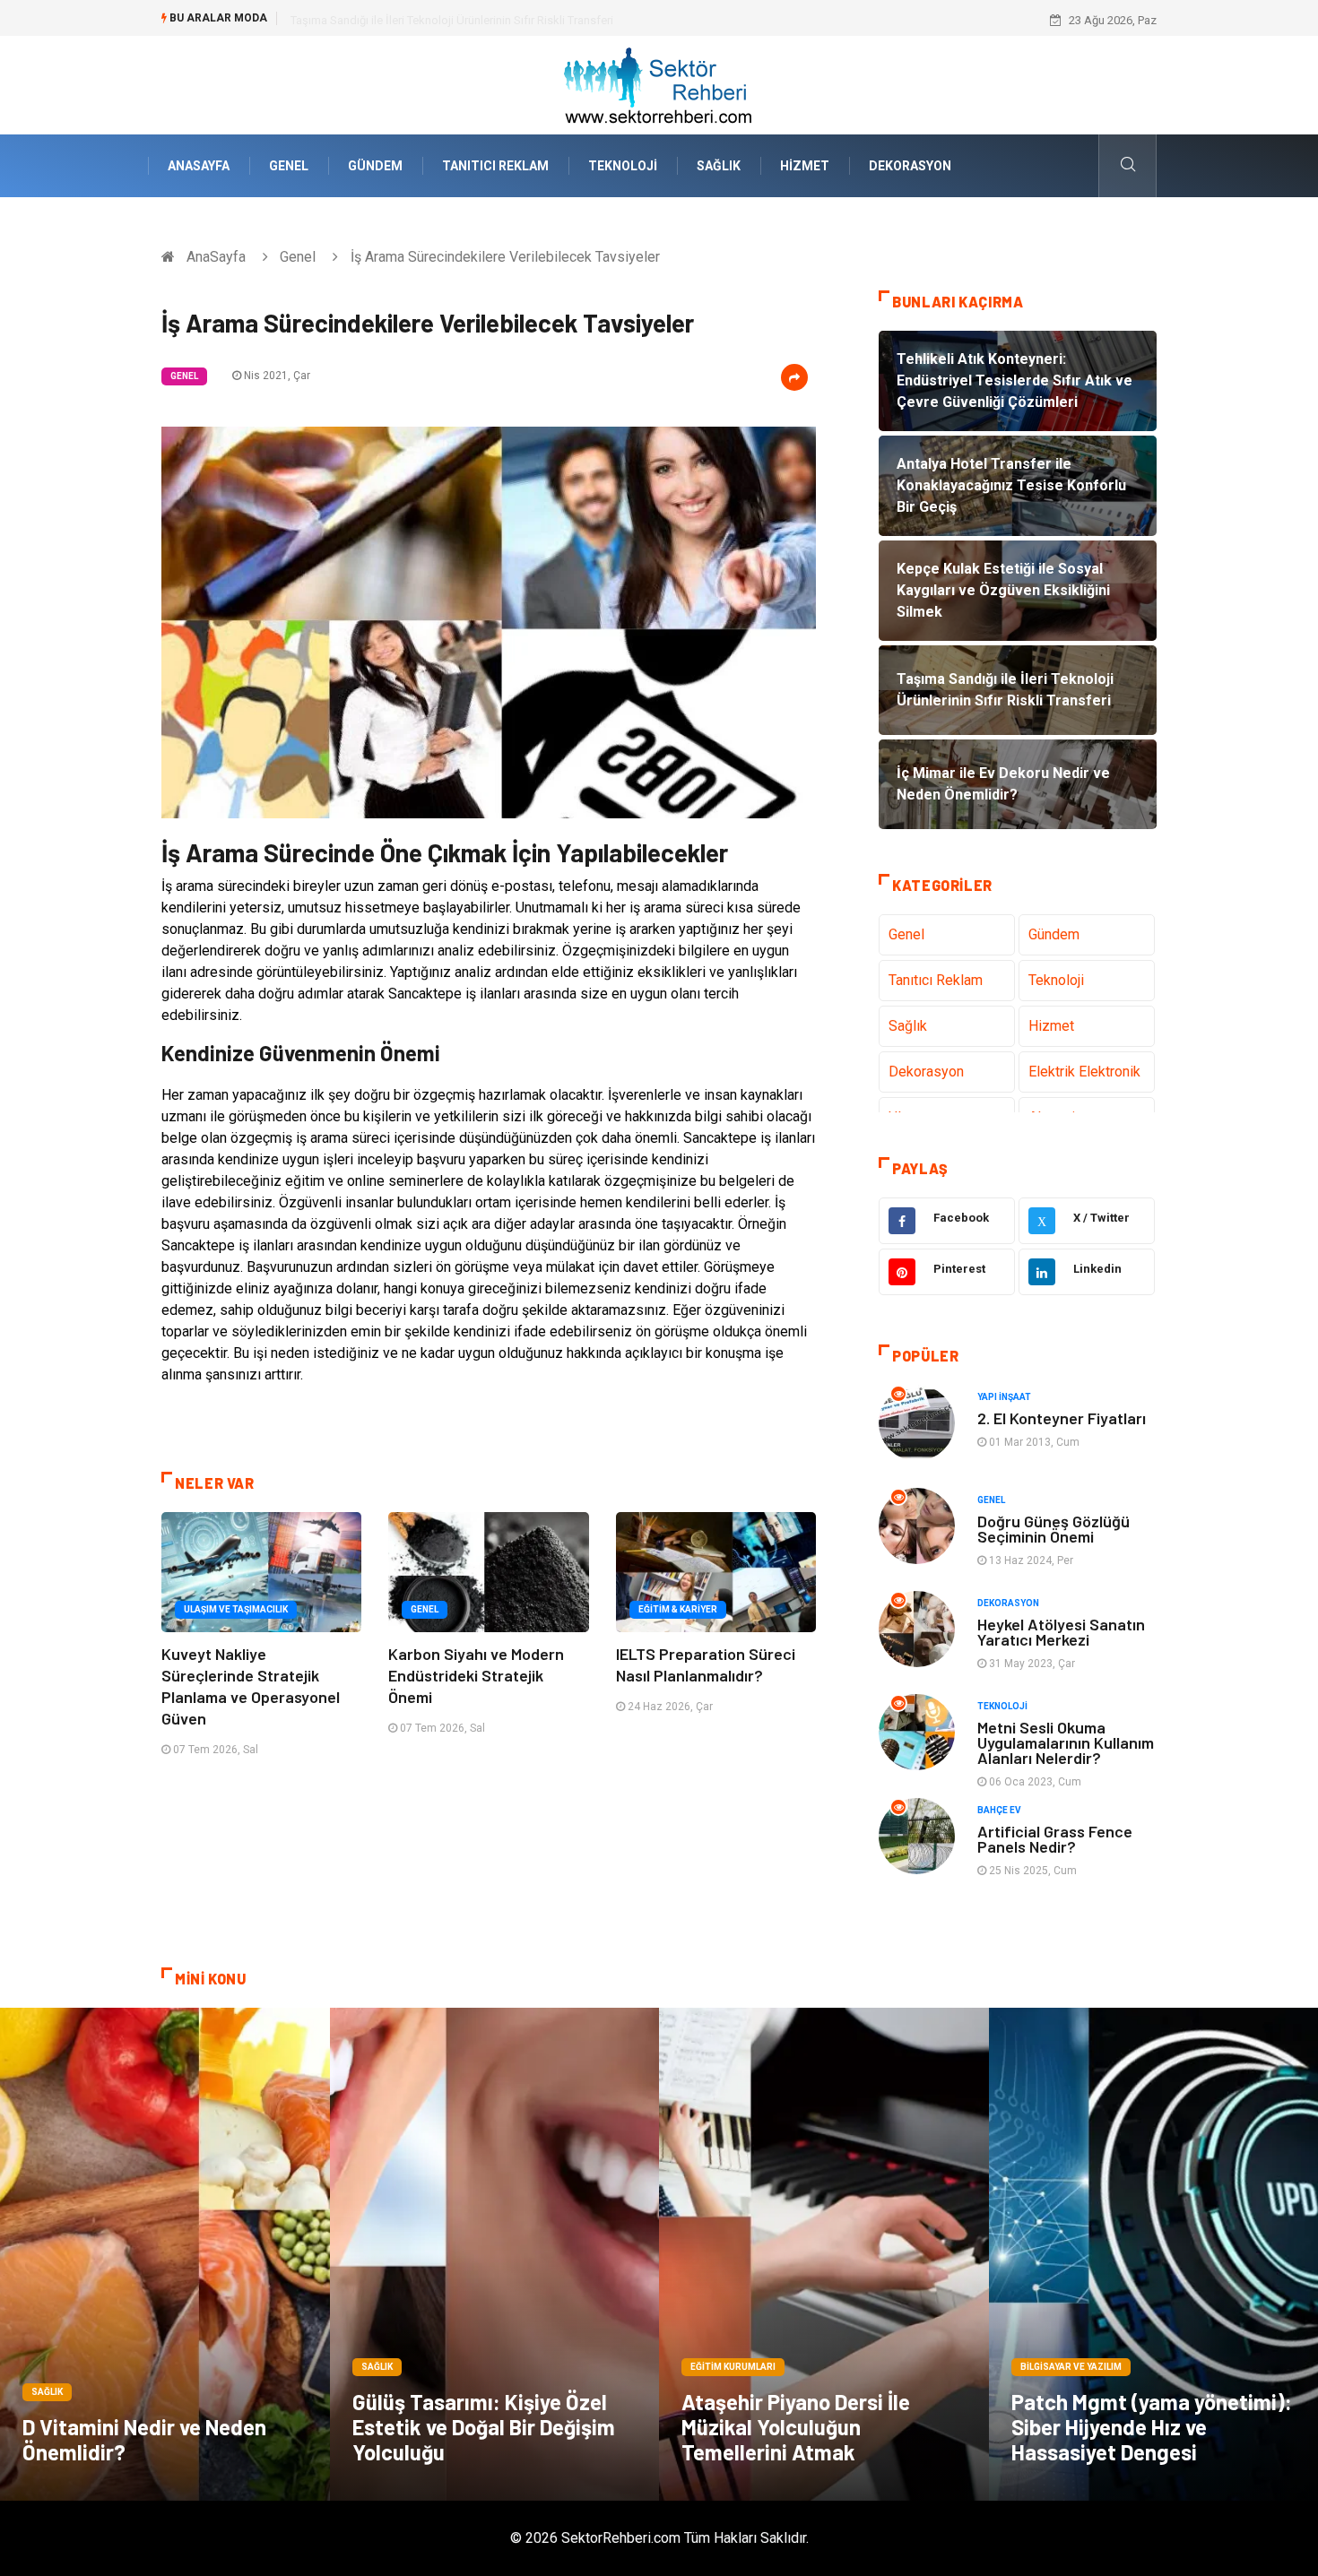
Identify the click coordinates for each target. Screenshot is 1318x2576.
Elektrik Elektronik (1084, 1072)
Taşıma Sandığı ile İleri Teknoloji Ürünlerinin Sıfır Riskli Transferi (452, 20)
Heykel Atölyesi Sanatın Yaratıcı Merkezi (1061, 1632)
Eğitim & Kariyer (678, 1609)
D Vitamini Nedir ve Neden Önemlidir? (144, 2439)
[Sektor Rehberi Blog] (659, 84)
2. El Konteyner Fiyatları (1062, 1418)
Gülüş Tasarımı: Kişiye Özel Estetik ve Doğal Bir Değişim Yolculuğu (484, 2427)
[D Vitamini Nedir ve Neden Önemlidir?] (165, 2254)
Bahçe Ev (999, 1810)
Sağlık (719, 166)
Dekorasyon (910, 166)
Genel (289, 166)
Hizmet (805, 166)
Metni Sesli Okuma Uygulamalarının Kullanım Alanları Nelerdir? (1066, 1742)
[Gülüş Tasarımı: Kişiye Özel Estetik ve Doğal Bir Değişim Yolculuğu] (495, 2254)
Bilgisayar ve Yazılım (1071, 2367)
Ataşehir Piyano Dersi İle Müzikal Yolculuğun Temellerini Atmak (796, 2427)
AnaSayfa (199, 166)
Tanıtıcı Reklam (495, 166)
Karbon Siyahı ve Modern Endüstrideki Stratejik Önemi (476, 1675)
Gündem (375, 166)
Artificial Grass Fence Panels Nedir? (1055, 1839)
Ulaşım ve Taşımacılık (236, 1609)
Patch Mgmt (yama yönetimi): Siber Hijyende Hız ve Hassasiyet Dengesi (1152, 2427)
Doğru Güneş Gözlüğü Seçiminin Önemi (1054, 1529)
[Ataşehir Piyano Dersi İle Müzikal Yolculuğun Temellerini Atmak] (824, 2254)
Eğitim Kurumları (733, 2367)
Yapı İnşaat (1004, 1397)
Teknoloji (623, 166)
